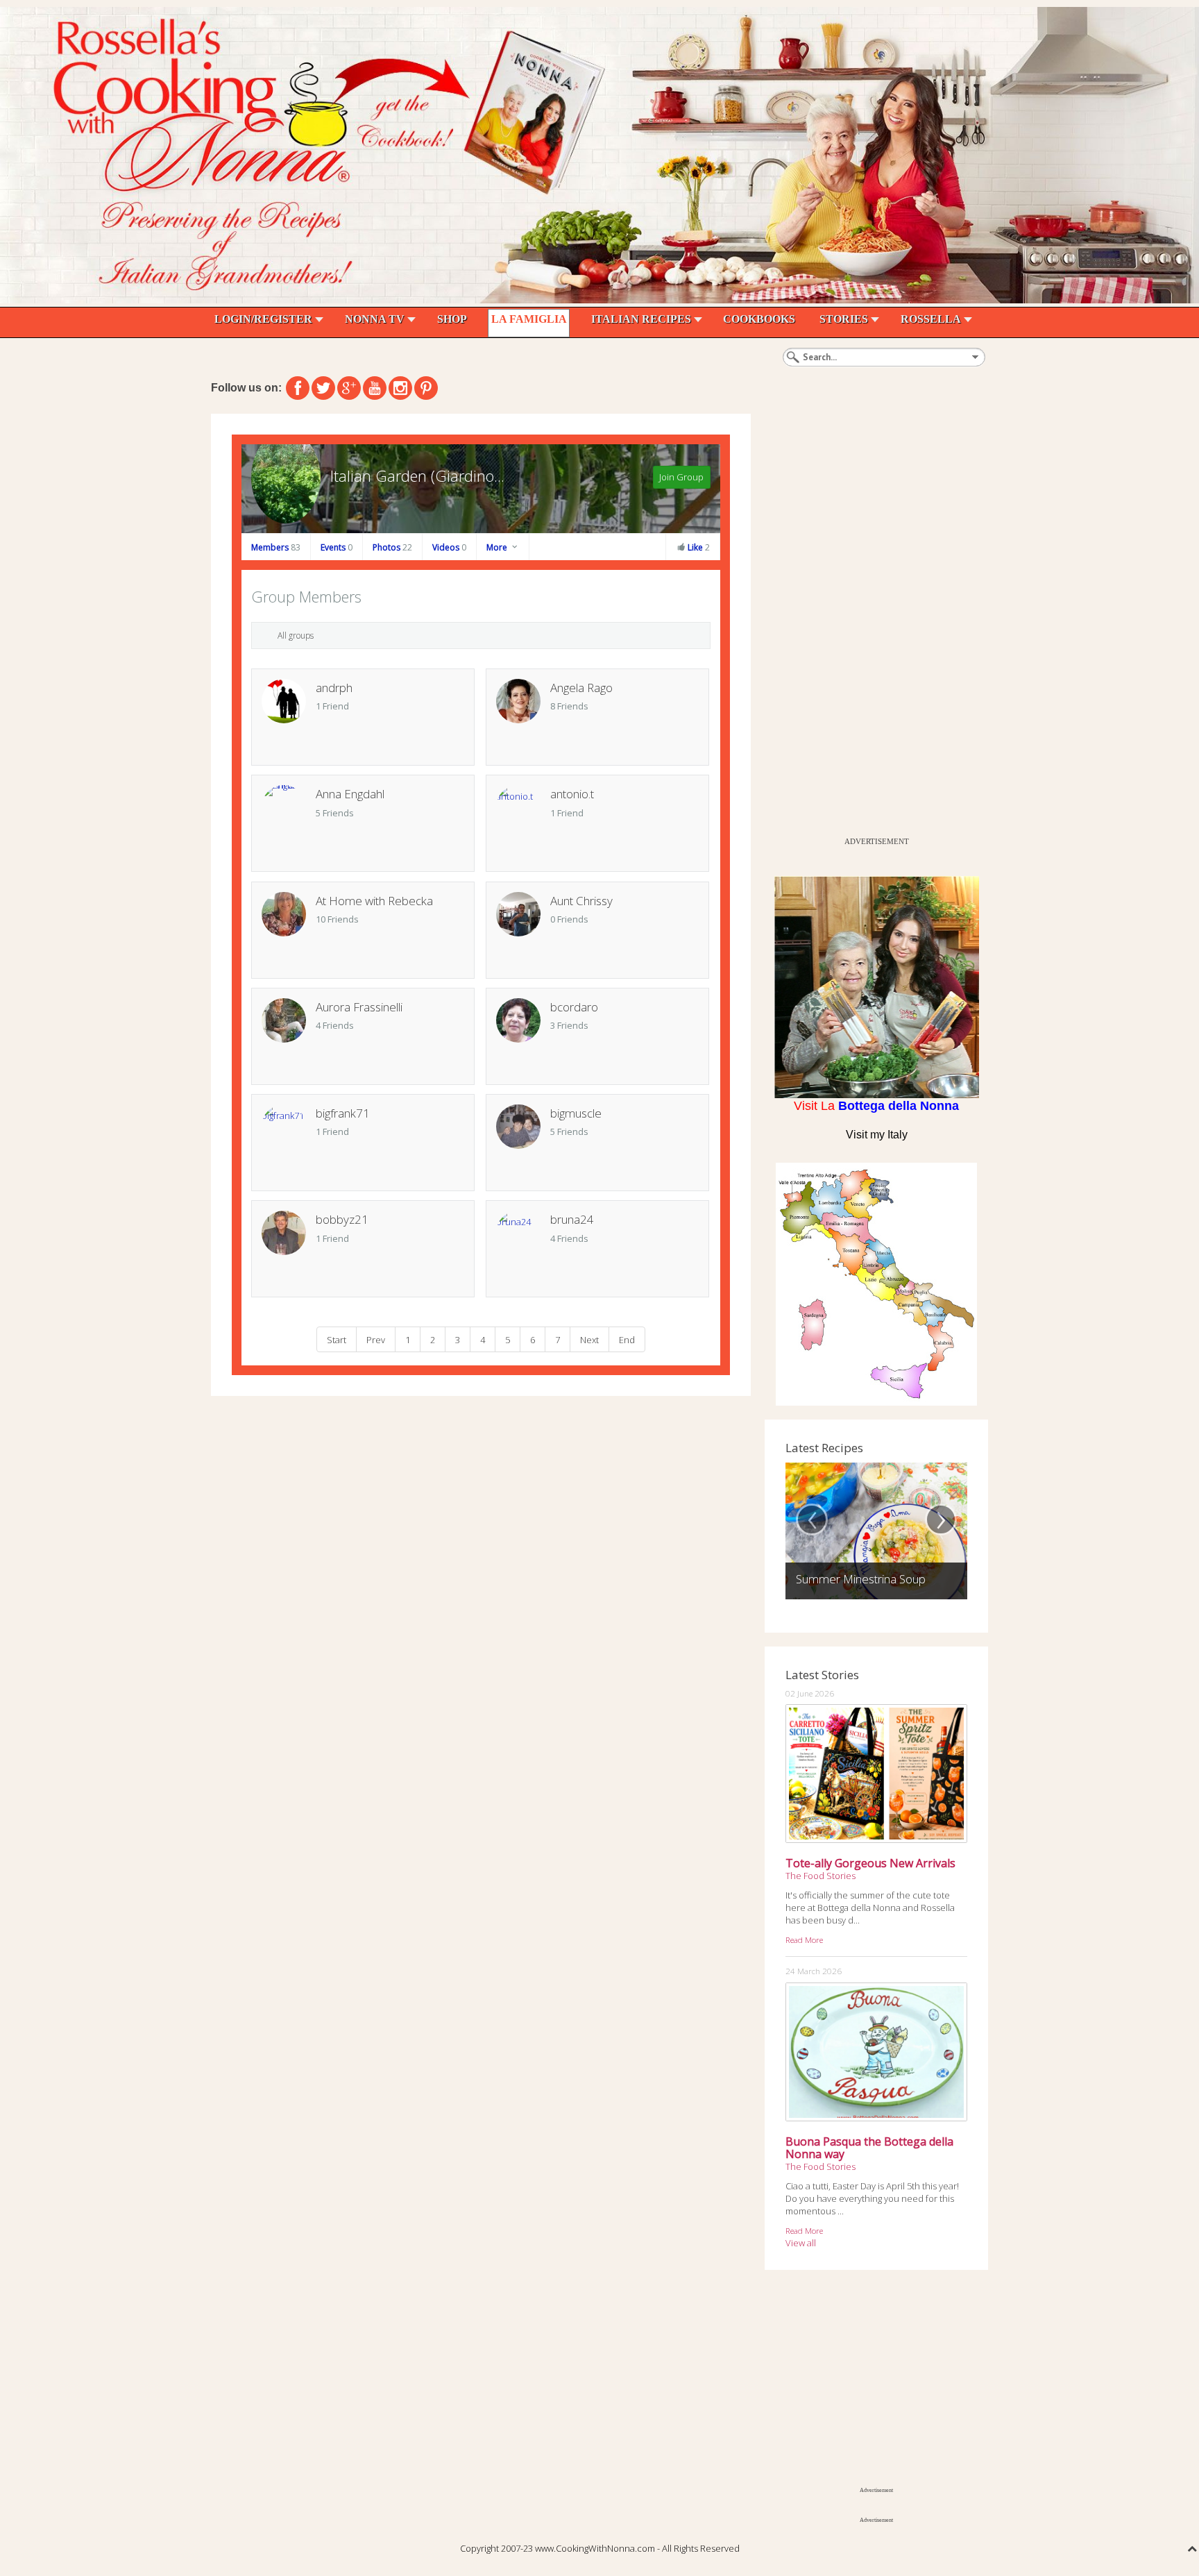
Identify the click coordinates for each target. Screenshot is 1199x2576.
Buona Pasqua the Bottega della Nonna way (869, 2148)
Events (337, 547)
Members (276, 547)
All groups (296, 635)
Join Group (681, 477)
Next (589, 1339)
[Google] (349, 388)
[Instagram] (400, 388)
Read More (804, 1939)
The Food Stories (820, 1876)
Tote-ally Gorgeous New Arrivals (870, 1863)
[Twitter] (323, 388)
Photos (392, 547)
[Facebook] (298, 388)
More (498, 547)
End (627, 1339)
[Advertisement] (869, 622)
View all (801, 2243)
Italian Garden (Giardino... (417, 475)
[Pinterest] (426, 388)
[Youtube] (375, 388)
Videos (449, 547)
